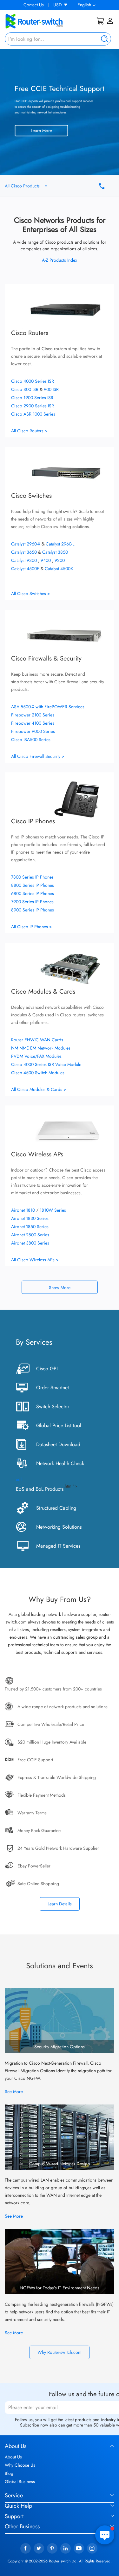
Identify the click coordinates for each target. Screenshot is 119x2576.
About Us (13, 2457)
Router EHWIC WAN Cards (37, 1040)
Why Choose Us (20, 2465)
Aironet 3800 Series (30, 1243)
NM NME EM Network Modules (41, 1048)
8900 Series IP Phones (33, 910)
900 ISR (51, 389)
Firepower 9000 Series (33, 731)
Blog (9, 2473)
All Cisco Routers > (29, 431)
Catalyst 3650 (25, 552)
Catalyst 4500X (59, 569)
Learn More (41, 131)
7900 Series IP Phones (32, 902)
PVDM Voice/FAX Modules (36, 1056)
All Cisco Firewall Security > (38, 756)
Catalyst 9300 (25, 560)
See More (14, 2092)
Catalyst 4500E (26, 569)
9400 (46, 560)
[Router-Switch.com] (44, 21)
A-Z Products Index (60, 260)
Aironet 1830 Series (30, 1218)
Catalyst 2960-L (60, 544)
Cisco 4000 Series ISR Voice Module (46, 1064)
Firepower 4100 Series (33, 723)
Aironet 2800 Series (30, 1235)
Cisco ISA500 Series (31, 740)
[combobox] (58, 39)
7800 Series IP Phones (32, 877)
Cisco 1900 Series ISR (32, 398)
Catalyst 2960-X (26, 544)
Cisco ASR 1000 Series (33, 414)
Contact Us (34, 5)
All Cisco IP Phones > (32, 927)
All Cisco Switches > (31, 594)
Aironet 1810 (24, 1210)
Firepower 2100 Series (33, 715)
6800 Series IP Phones (33, 893)
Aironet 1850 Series (30, 1227)
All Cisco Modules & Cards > (39, 1089)
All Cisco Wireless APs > (35, 1260)
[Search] (103, 39)
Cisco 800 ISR (25, 389)
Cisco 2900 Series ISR (33, 406)
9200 (60, 560)
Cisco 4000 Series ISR (33, 381)
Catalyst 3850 (55, 552)
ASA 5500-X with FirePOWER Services (48, 707)
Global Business (20, 2482)
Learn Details (60, 1904)
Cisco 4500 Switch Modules (38, 1073)
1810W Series (53, 1210)
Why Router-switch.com (60, 2352)
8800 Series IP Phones (33, 885)
